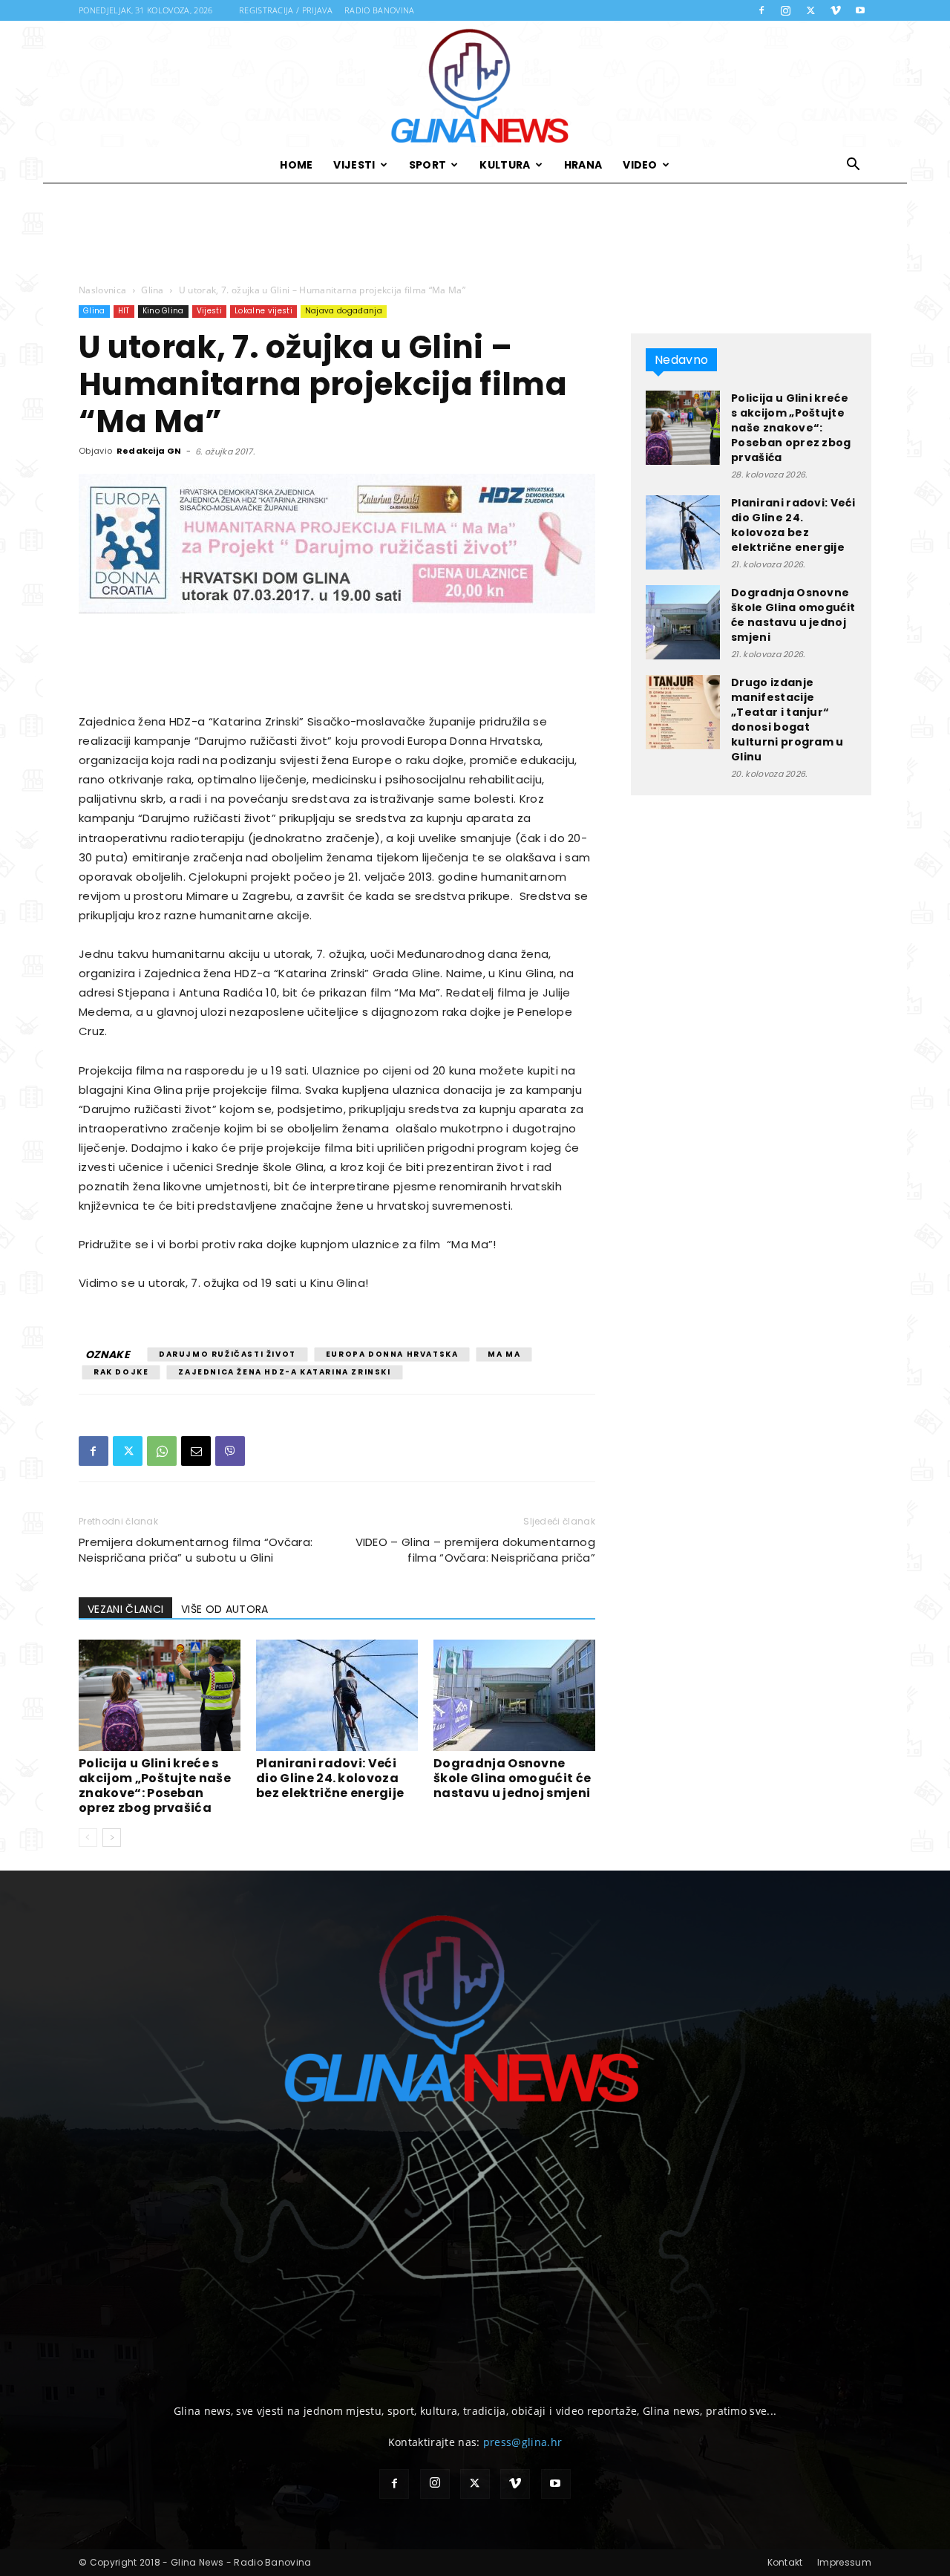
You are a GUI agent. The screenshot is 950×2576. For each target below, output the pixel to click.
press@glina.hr (522, 2442)
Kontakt (785, 2562)
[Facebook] (761, 10)
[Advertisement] (475, 234)
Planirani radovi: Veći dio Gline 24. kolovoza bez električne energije (330, 1778)
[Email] (196, 1451)
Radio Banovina (379, 10)
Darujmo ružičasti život (227, 1354)
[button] (854, 166)
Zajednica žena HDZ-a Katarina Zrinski (284, 1372)
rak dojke (121, 1372)
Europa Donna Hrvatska (392, 1354)
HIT (124, 311)
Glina (153, 290)
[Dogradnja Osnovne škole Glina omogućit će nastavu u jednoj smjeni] (514, 1695)
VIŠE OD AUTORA (225, 1609)
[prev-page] (88, 1838)
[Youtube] (860, 10)
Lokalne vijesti (263, 311)
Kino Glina (163, 311)
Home (296, 165)
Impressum (844, 2562)
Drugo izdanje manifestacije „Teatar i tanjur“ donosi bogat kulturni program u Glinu (787, 720)
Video (640, 165)
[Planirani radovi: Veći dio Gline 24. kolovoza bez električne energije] (337, 1695)
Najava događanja (344, 311)
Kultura (505, 165)
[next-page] (112, 1838)
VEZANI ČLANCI (125, 1609)
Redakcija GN (149, 451)
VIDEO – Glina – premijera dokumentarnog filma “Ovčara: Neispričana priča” (475, 1550)
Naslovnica (102, 290)
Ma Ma (504, 1354)
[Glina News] (475, 84)
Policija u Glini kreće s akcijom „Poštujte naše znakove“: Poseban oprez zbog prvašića (155, 1786)
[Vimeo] (836, 10)
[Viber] (230, 1451)
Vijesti (354, 165)
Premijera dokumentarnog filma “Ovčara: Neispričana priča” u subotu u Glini (196, 1550)
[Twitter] (810, 10)
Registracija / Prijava (286, 10)
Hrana (583, 165)
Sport (428, 165)
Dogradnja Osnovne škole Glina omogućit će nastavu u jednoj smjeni (512, 1778)
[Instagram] (786, 10)
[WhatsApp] (162, 1451)
